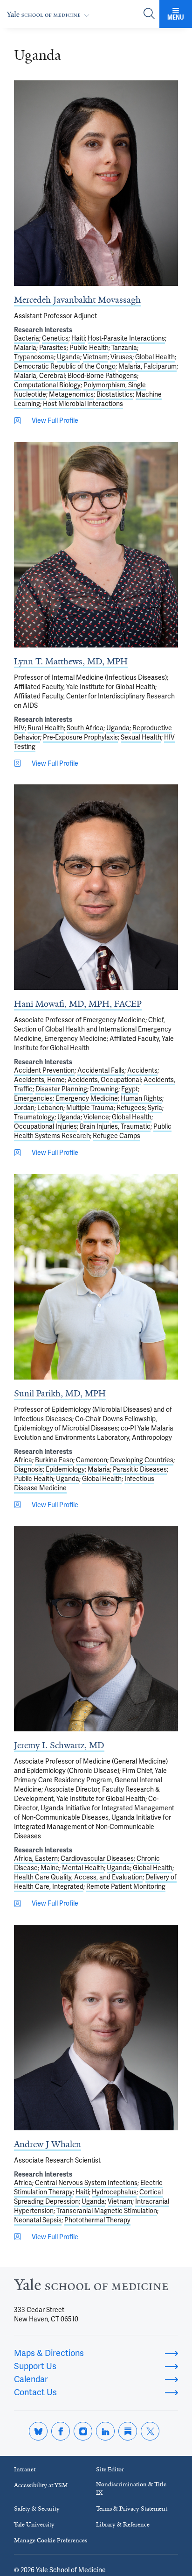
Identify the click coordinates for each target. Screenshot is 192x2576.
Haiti (78, 338)
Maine (50, 1868)
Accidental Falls (101, 1070)
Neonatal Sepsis (38, 2220)
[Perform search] (149, 14)
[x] (150, 2431)
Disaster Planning (61, 1089)
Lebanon (50, 1108)
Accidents (142, 1070)
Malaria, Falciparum (147, 366)
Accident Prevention (44, 1070)
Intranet (25, 2469)
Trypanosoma (34, 357)
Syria (155, 1108)
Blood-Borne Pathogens (102, 376)
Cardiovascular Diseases (97, 1858)
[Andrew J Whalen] (96, 2028)
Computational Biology (47, 385)
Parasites (53, 348)
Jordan (24, 1108)
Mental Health (83, 1868)
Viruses (121, 357)
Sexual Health (141, 737)
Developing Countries (142, 1460)
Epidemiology (65, 1469)
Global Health (155, 357)
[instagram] (83, 2431)
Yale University (34, 2524)
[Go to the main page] (50, 14)
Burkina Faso (54, 1460)
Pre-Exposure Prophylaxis (80, 737)
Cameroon (92, 1460)
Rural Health (46, 728)
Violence (96, 1117)
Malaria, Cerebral (39, 376)
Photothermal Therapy (97, 2220)
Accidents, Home (39, 1080)
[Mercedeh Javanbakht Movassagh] (96, 183)
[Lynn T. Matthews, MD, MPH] (96, 545)
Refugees (131, 1108)
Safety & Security (37, 2508)
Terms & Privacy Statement (132, 2508)
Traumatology (34, 1117)
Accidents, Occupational (104, 1080)
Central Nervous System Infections (86, 2183)
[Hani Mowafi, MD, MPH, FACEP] (96, 887)
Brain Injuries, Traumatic (115, 1126)
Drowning (104, 1089)
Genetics (55, 338)
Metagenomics (71, 394)
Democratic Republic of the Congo (65, 366)
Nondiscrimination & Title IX (131, 2488)
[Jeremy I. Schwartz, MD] (96, 1629)
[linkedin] (105, 2431)
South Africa (85, 728)
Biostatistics (115, 394)
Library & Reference (123, 2524)
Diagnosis (28, 1469)
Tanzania (124, 348)
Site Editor (110, 2469)
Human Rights (141, 1098)
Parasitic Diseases (140, 1469)
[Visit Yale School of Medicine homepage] (91, 2287)
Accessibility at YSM (41, 2485)
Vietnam (95, 357)
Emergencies (33, 1098)
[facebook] (61, 2431)
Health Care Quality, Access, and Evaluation (78, 1877)
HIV (19, 728)
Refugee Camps (117, 1136)
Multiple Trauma (90, 1108)
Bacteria (27, 338)
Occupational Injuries (45, 1126)
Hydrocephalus (114, 2192)
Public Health (89, 348)
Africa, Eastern (36, 1858)
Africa (23, 1460)
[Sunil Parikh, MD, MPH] (96, 1277)
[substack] (128, 2431)
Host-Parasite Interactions (126, 338)
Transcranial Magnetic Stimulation (107, 2211)
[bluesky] (38, 2431)
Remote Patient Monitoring (126, 1886)
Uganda (69, 357)
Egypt (130, 1089)
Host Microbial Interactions (83, 404)
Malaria (25, 348)
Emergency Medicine (87, 1098)
